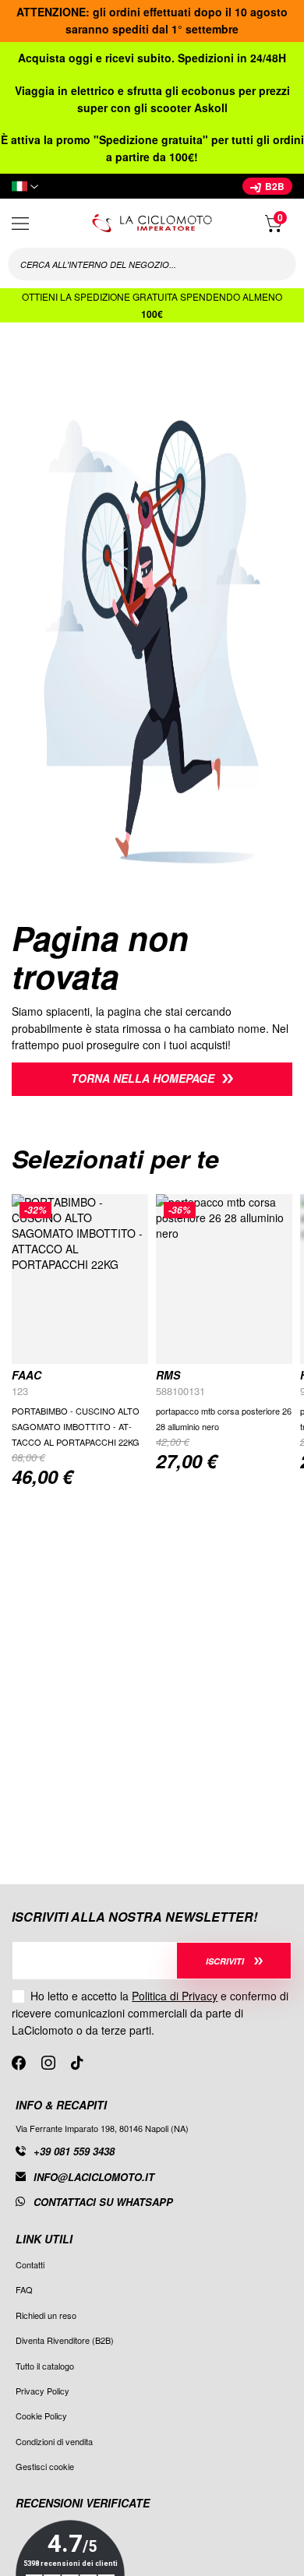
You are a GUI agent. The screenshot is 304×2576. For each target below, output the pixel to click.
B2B (274, 186)
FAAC (27, 1375)
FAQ (24, 2289)
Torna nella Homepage (143, 1078)
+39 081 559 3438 (74, 2151)
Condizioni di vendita (54, 2441)
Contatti (30, 2264)
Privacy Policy (42, 2391)
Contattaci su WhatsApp (103, 2202)
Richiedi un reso (46, 2315)
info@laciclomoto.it (94, 2177)
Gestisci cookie (45, 2466)
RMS (168, 1375)
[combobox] (152, 264)
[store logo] (152, 223)
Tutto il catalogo (45, 2366)
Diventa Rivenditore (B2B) (65, 2340)
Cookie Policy (41, 2416)
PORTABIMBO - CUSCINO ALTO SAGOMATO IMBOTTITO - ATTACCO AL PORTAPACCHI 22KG (76, 1426)
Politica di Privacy (175, 1996)
